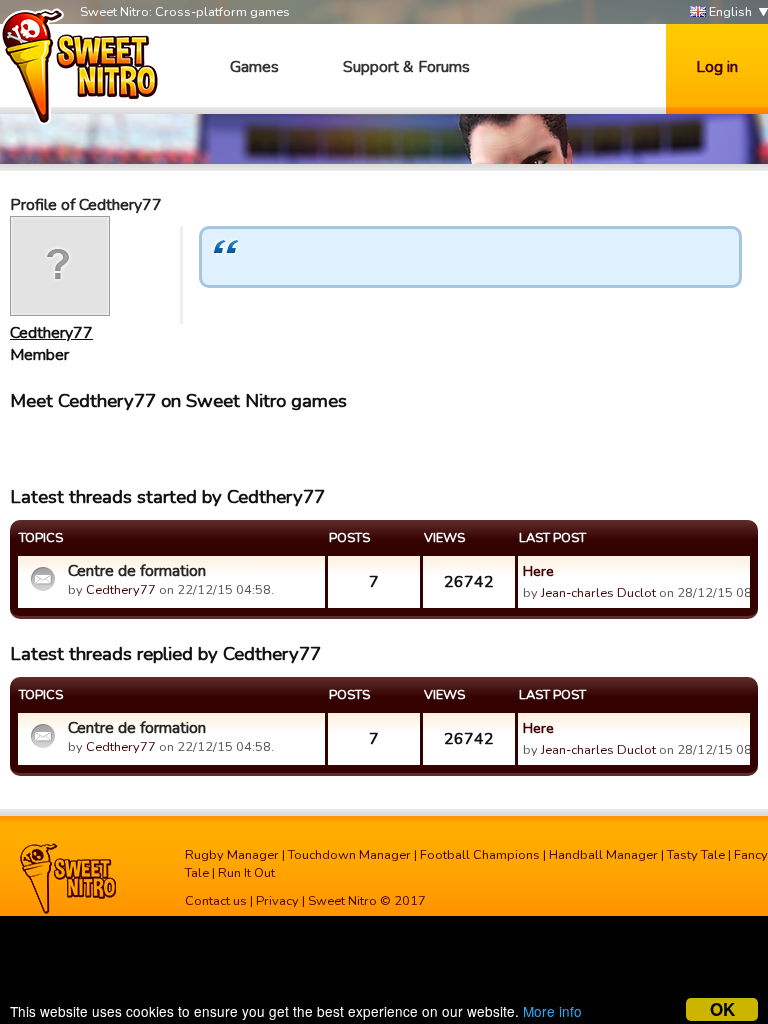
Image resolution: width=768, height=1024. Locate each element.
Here (538, 571)
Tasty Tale (696, 855)
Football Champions (480, 855)
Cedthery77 (51, 333)
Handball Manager (603, 855)
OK (722, 1009)
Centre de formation (137, 571)
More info (552, 1011)
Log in (717, 67)
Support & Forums (406, 67)
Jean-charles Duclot (598, 593)
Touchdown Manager (349, 855)
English (729, 12)
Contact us (216, 901)
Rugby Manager (232, 855)
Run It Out (246, 873)
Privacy (277, 901)
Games (254, 67)
